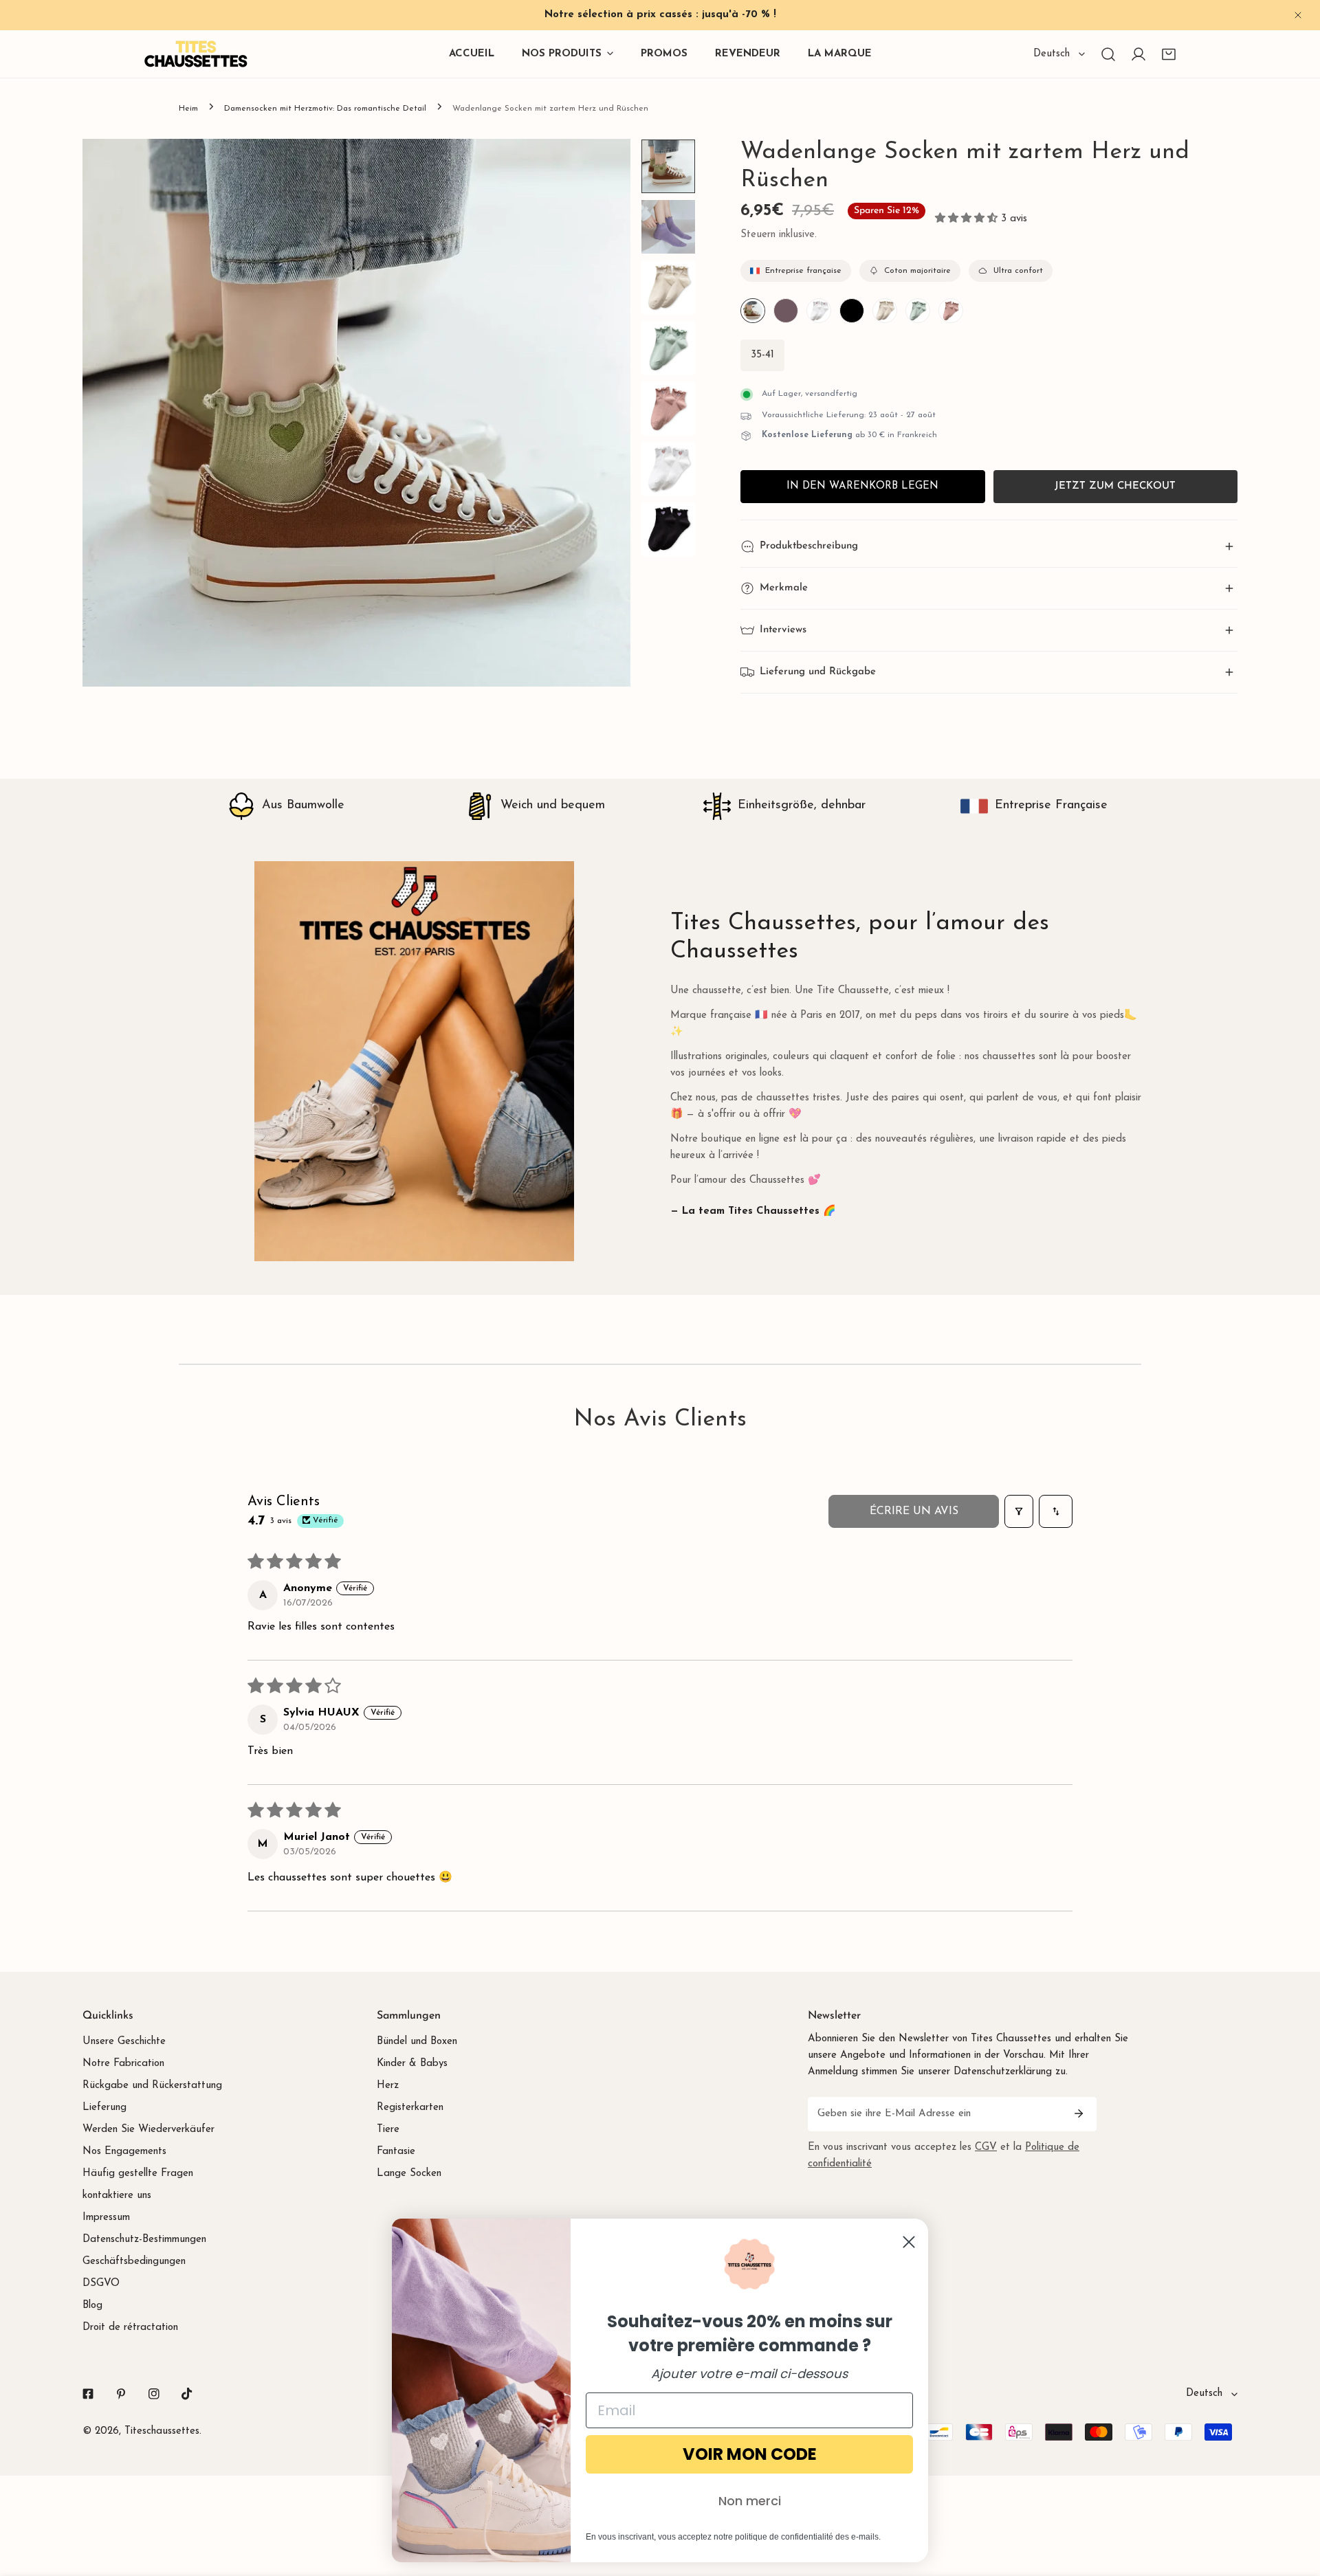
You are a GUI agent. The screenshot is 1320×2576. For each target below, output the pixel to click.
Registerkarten (410, 2108)
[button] (1169, 54)
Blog (92, 2306)
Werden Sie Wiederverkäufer (148, 2130)
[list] (356, 413)
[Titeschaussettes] (196, 54)
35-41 (762, 355)
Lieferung (104, 2108)
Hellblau (918, 311)
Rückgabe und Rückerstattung (152, 2086)
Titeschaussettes (162, 2431)
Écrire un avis (914, 1511)
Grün (753, 311)
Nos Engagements (124, 2152)
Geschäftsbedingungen (134, 2262)
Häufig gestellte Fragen (138, 2174)
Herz (388, 2086)
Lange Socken (409, 2174)
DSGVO (101, 2284)
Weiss (819, 311)
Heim (188, 109)
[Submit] (1079, 2113)
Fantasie (396, 2152)
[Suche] (1108, 54)
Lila (786, 311)
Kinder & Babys (412, 2064)
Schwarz (852, 311)
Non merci (750, 2501)
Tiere (388, 2130)
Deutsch (1052, 54)
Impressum (106, 2218)
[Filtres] (1019, 1511)
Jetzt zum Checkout (1115, 486)
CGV (986, 2147)
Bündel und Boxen (417, 2042)
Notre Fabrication (123, 2064)
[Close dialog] (909, 2242)
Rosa (951, 311)
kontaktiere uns (117, 2196)
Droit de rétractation (130, 2328)
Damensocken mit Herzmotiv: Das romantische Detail (325, 109)
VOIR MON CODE (750, 2454)
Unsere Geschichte (124, 2042)
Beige (885, 311)
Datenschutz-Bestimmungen (144, 2240)
